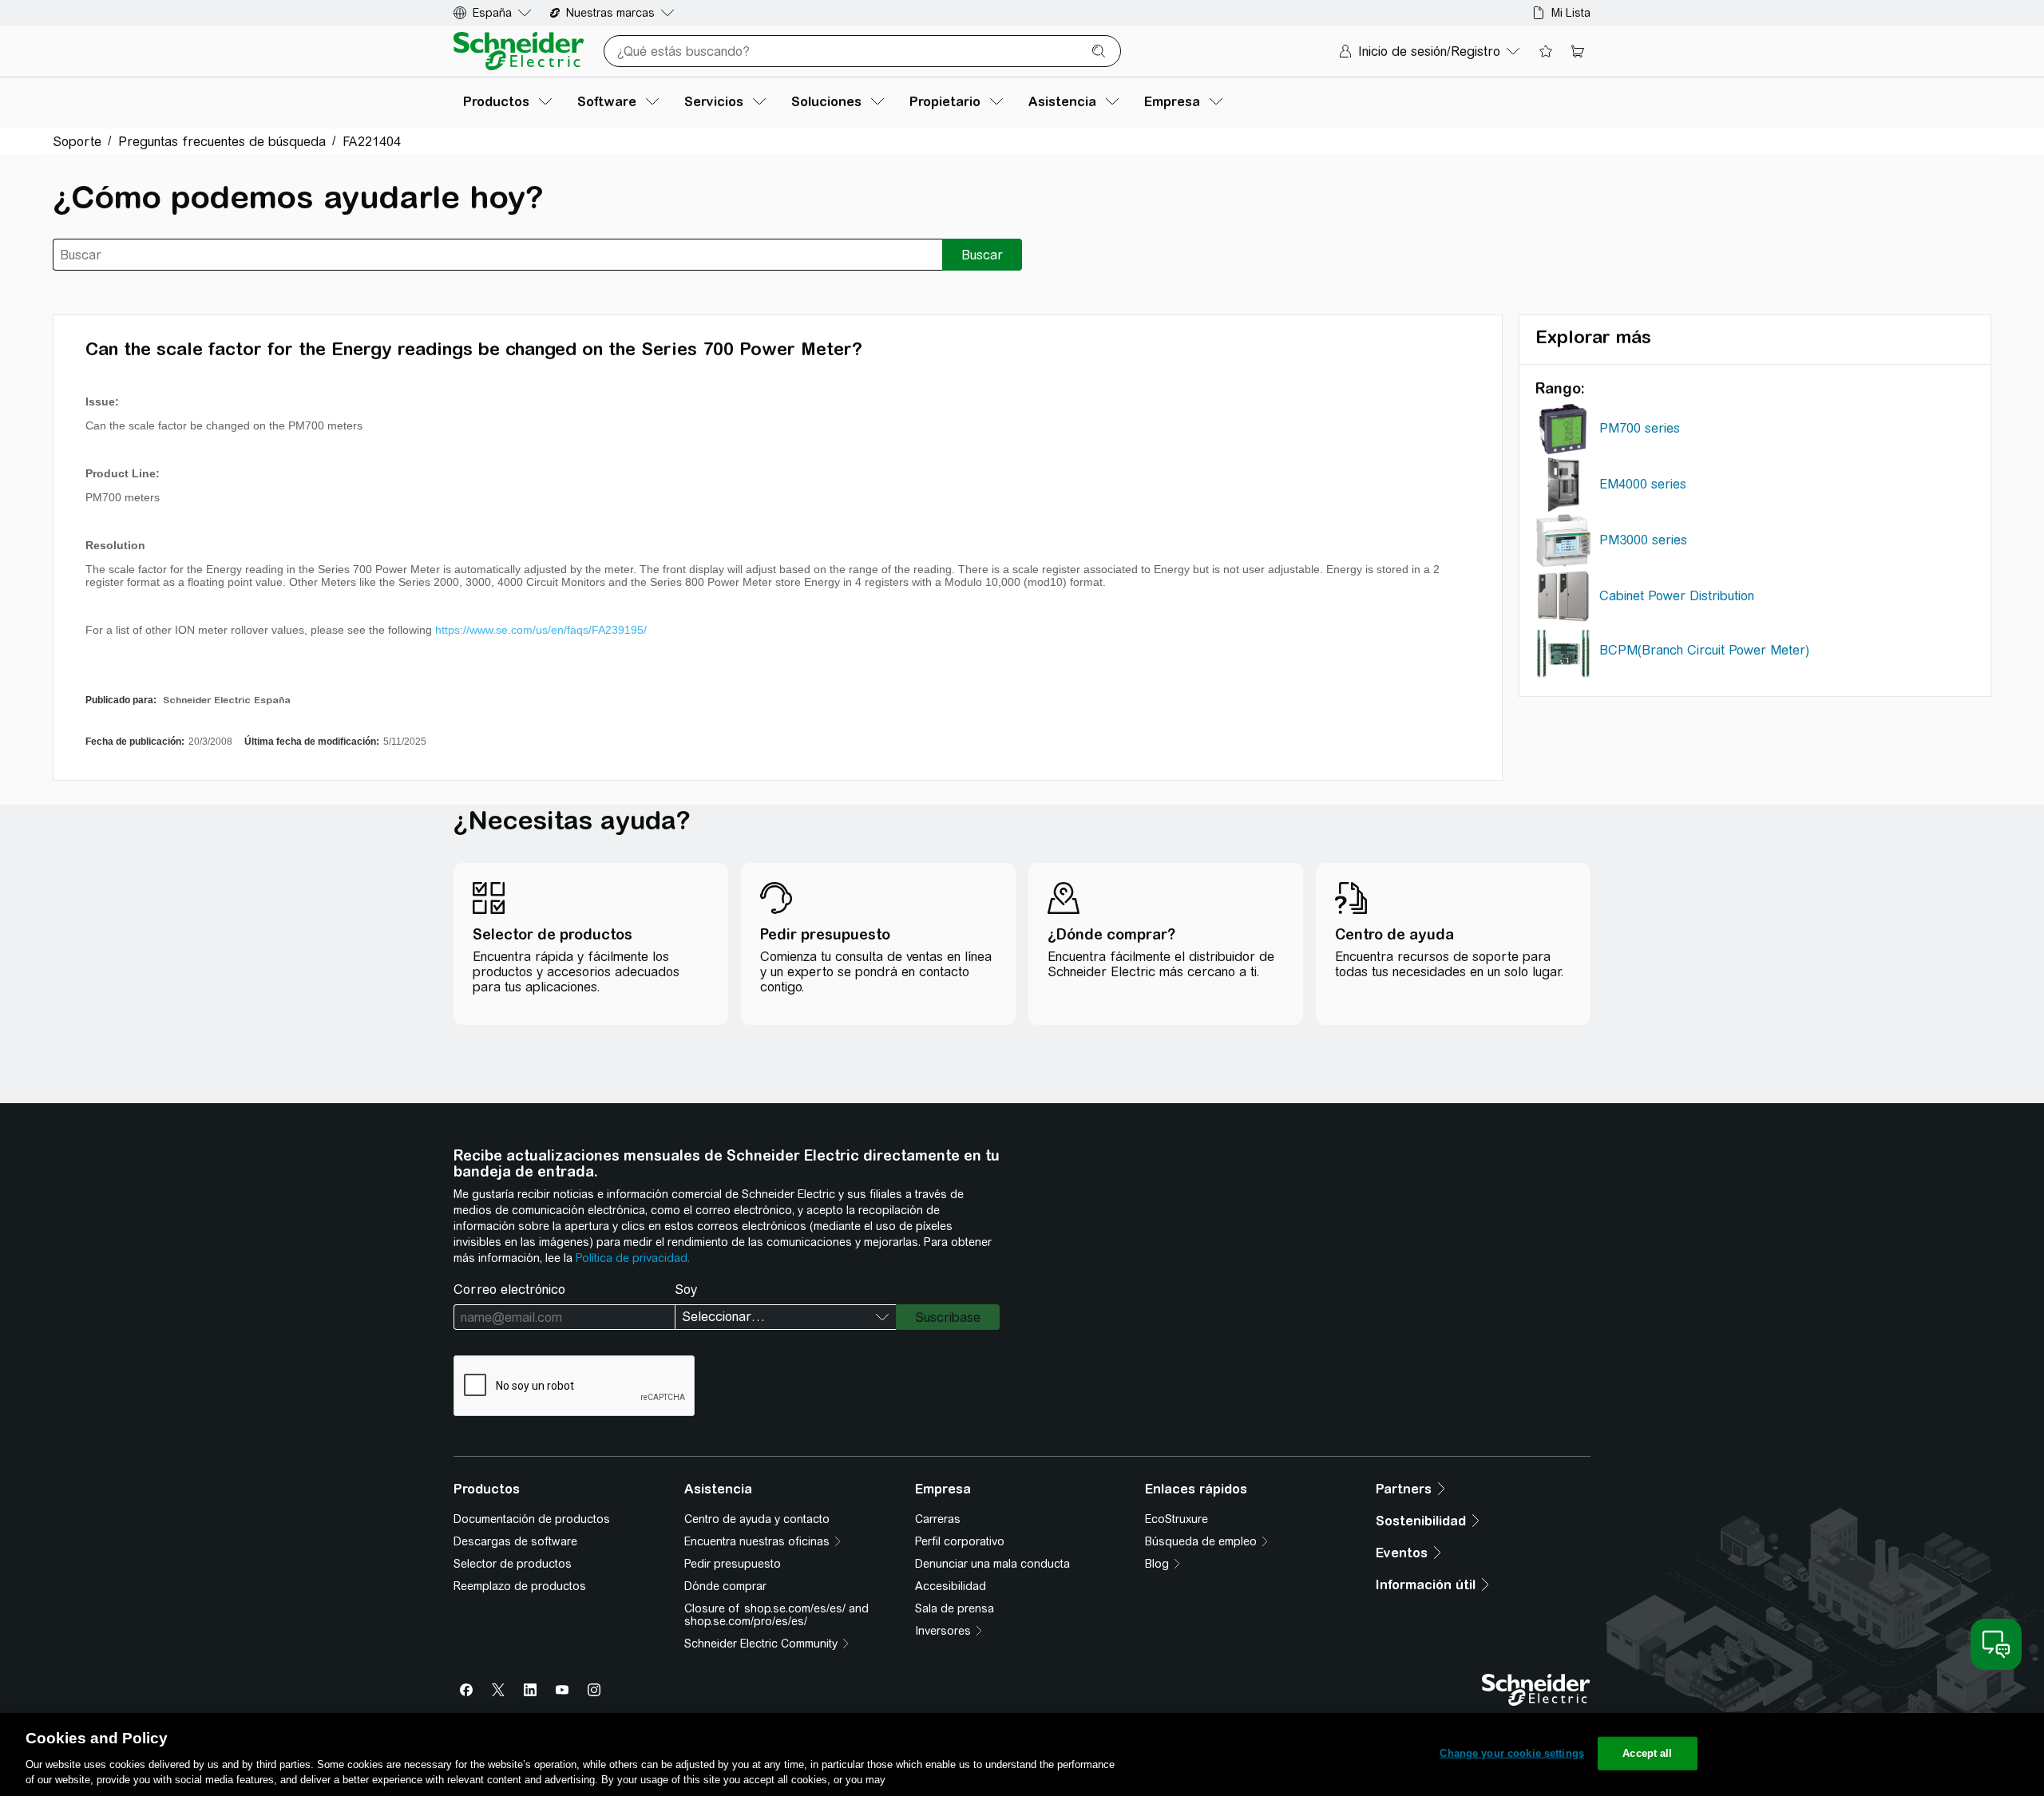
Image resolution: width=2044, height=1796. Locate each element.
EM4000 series (1643, 484)
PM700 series (1640, 428)
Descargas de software (515, 1541)
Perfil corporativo (960, 1541)
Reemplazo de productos (520, 1586)
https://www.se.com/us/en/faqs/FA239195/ (541, 630)
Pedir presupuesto (733, 1564)
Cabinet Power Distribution (1677, 596)
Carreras (938, 1519)
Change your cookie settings (1512, 1753)
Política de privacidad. (633, 1258)
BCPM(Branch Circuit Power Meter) (1704, 650)
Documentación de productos (532, 1519)
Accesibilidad (951, 1586)
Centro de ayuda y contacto (757, 1519)
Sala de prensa (955, 1608)
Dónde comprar (725, 1586)
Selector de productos (513, 1564)
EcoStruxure (1176, 1519)
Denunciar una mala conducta (992, 1564)
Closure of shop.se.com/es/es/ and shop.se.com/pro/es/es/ (776, 1615)
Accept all (1647, 1753)
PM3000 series (1643, 540)
